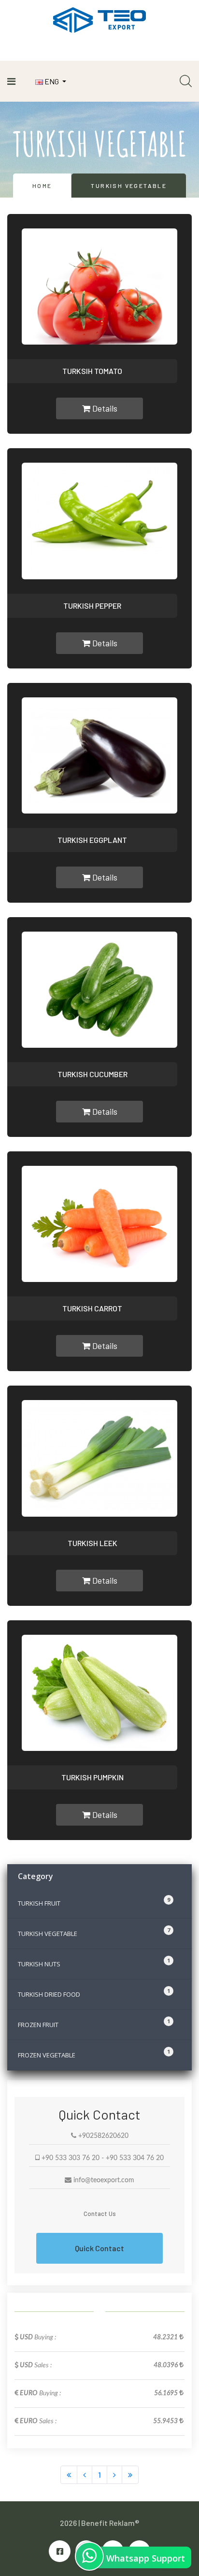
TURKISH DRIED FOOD (94, 1993)
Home (42, 186)
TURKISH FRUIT (94, 1902)
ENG (52, 81)
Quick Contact (99, 2248)
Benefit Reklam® (110, 2523)
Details (104, 408)
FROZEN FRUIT (94, 2023)
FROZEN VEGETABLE (94, 2054)
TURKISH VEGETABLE (94, 1932)
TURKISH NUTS (94, 1962)
